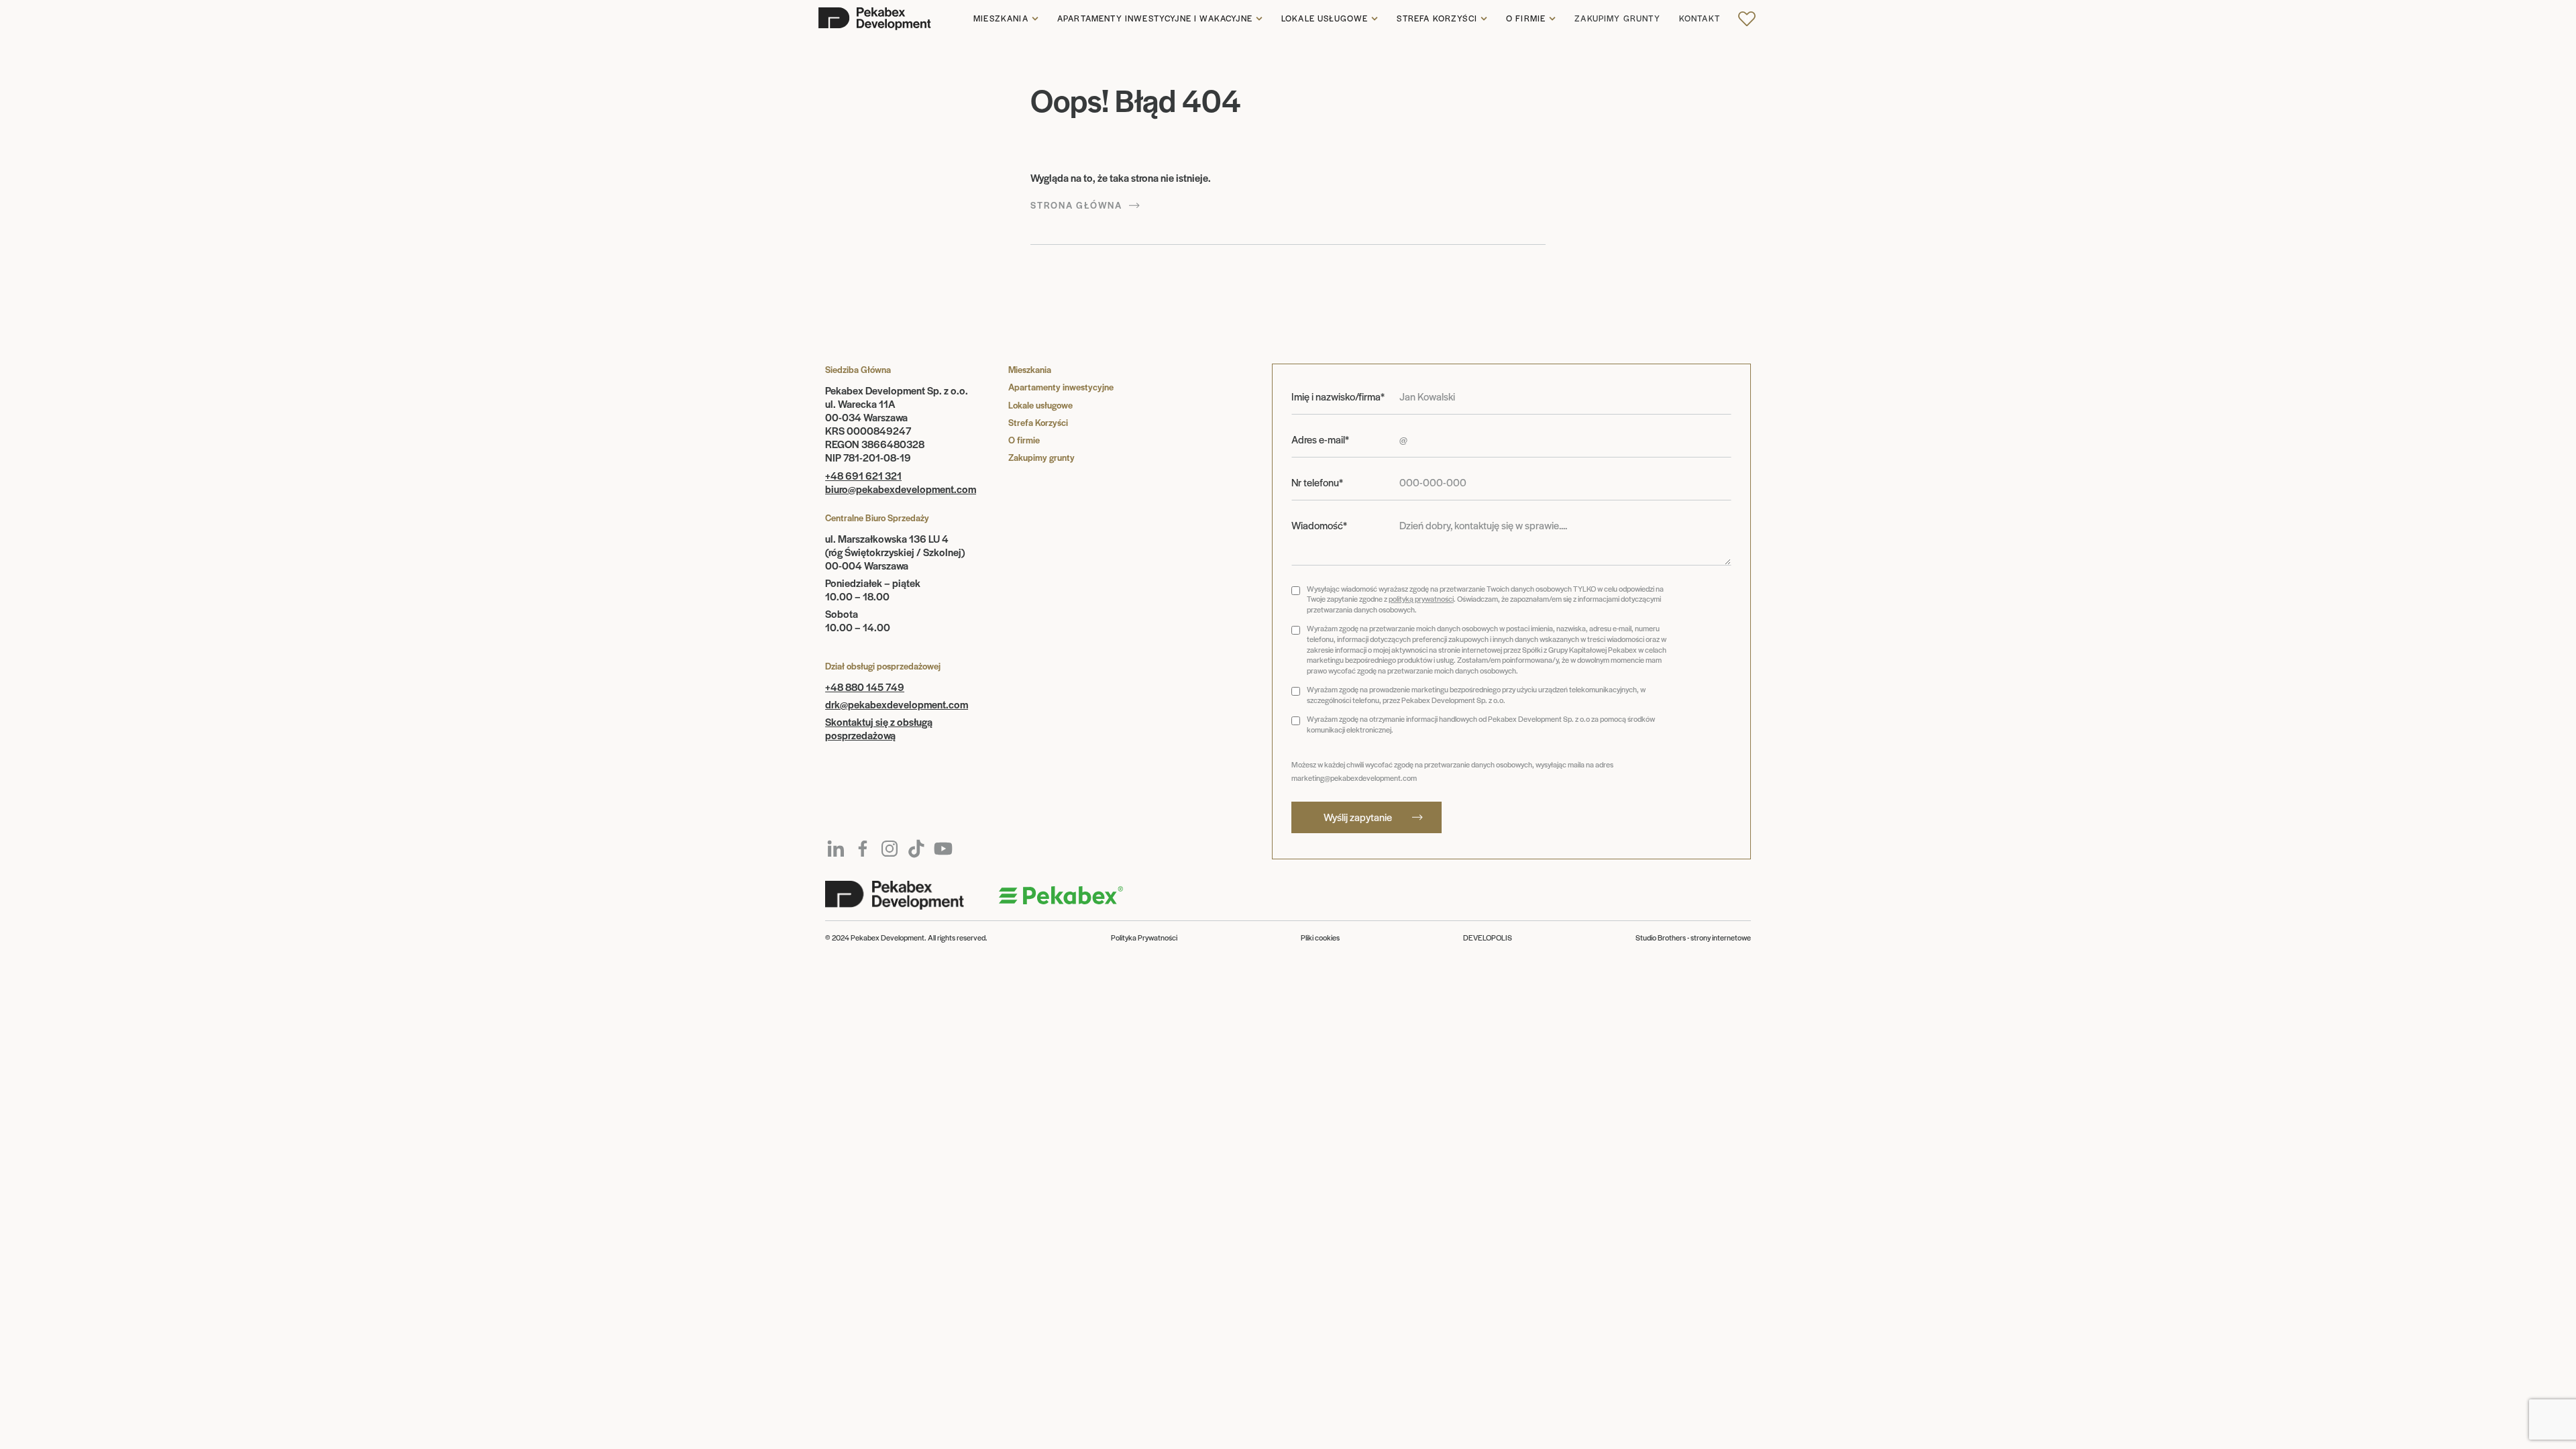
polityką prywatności (1421, 598)
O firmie (1526, 19)
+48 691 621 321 (863, 475)
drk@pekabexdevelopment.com (897, 704)
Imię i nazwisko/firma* (1338, 396)
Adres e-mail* (1320, 439)
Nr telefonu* (1317, 482)
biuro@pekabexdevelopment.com (901, 489)
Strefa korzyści (1437, 19)
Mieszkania (1001, 19)
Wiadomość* (1319, 525)
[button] (1006, 19)
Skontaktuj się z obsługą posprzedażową (879, 728)
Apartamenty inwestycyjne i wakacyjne (1155, 19)
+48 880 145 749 (865, 687)
